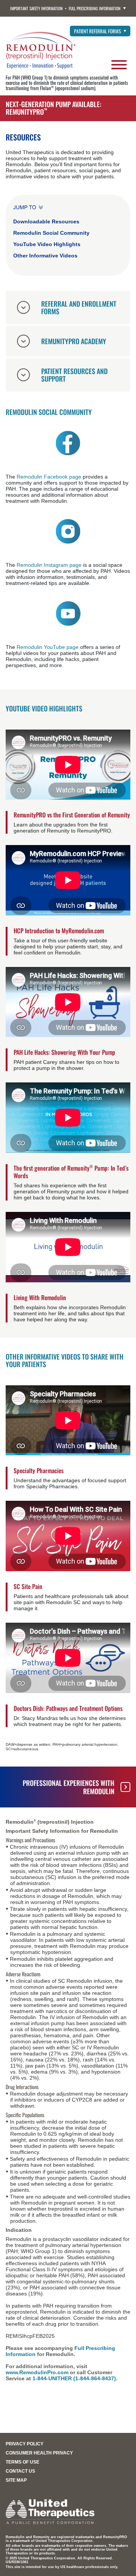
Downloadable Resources (46, 222)
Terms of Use (22, 2462)
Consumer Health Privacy (39, 2453)
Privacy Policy (25, 2444)
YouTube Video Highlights (47, 244)
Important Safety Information (36, 8)
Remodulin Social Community (51, 233)
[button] (68, 443)
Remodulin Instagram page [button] (49, 565)
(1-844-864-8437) (95, 2378)
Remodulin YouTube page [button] (48, 647)
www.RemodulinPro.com (37, 2372)
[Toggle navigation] (119, 63)
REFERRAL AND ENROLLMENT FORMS (79, 307)
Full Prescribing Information (95, 8)
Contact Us (20, 2471)
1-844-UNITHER (52, 2378)
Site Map (16, 2480)
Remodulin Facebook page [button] (49, 477)
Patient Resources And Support (74, 375)
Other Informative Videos (45, 256)
